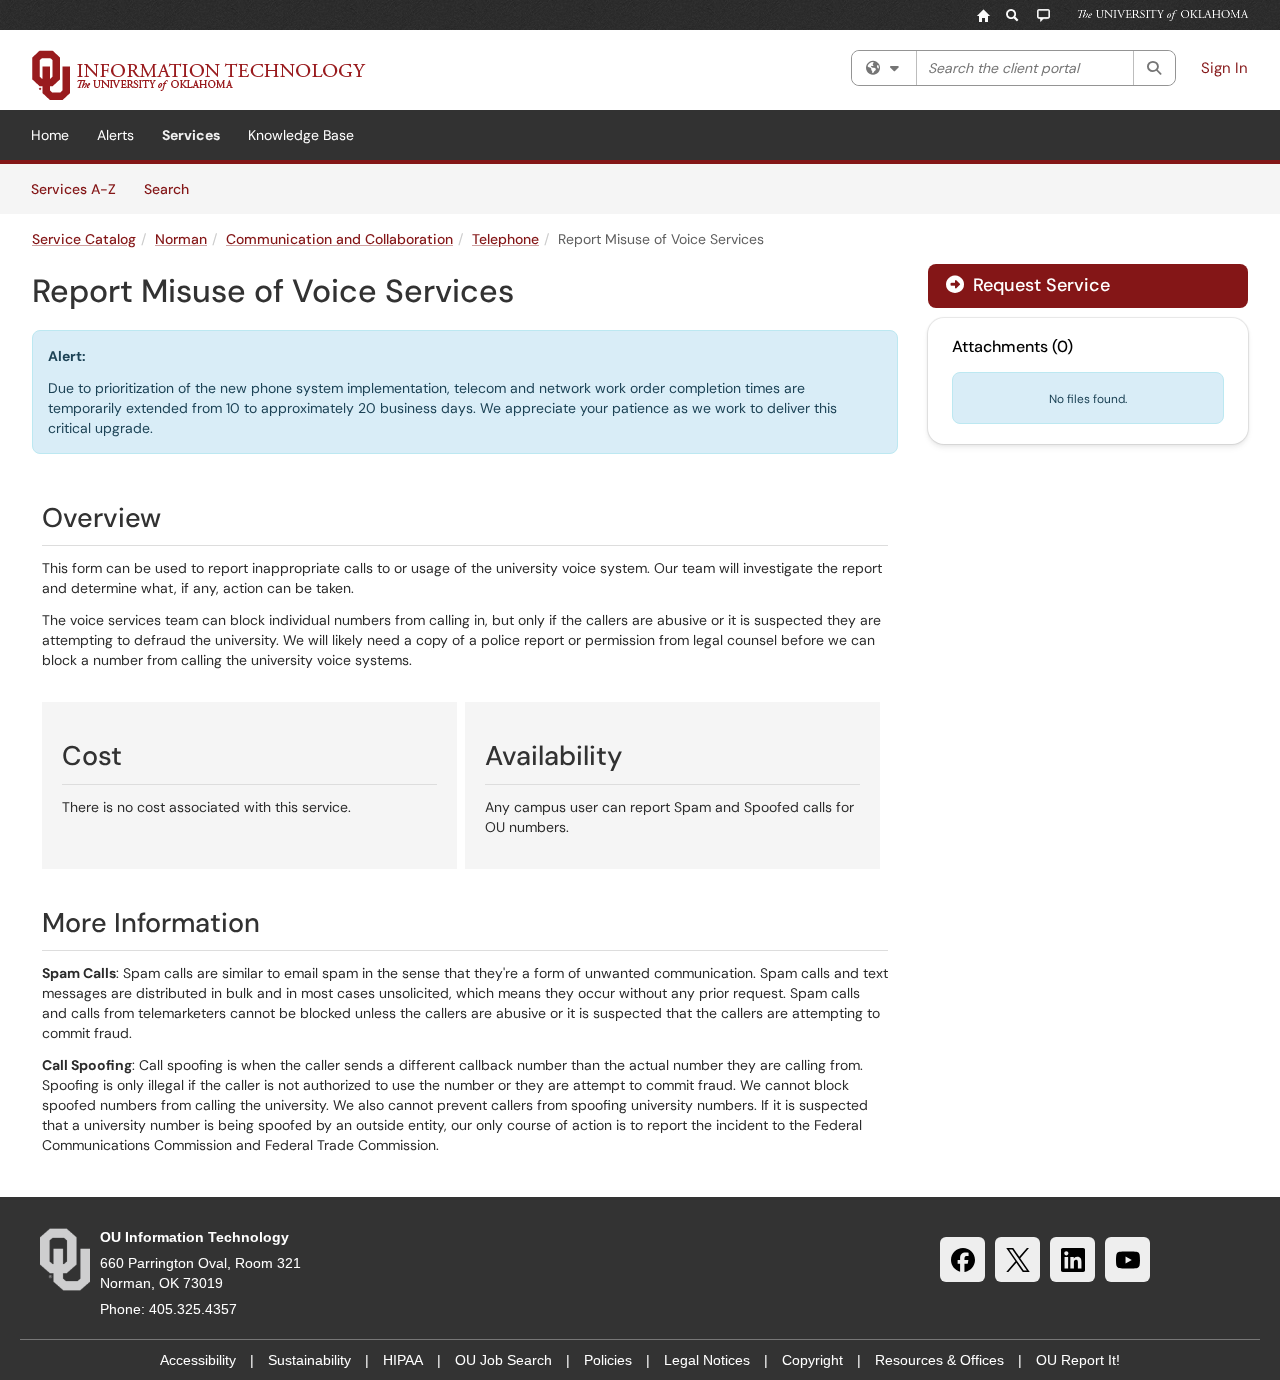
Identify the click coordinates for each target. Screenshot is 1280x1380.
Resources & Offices (939, 1360)
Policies (608, 1360)
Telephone (505, 239)
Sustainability (309, 1360)
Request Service (1039, 285)
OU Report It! (1078, 1360)
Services (191, 135)
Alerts (115, 135)
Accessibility (198, 1360)
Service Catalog (84, 239)
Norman (181, 239)
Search (173, 188)
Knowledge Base (301, 135)
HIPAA (403, 1360)
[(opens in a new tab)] (199, 75)
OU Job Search (503, 1360)
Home (50, 135)
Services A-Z (73, 189)
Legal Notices (707, 1360)
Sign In (1224, 68)
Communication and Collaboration (339, 239)
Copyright (812, 1360)
